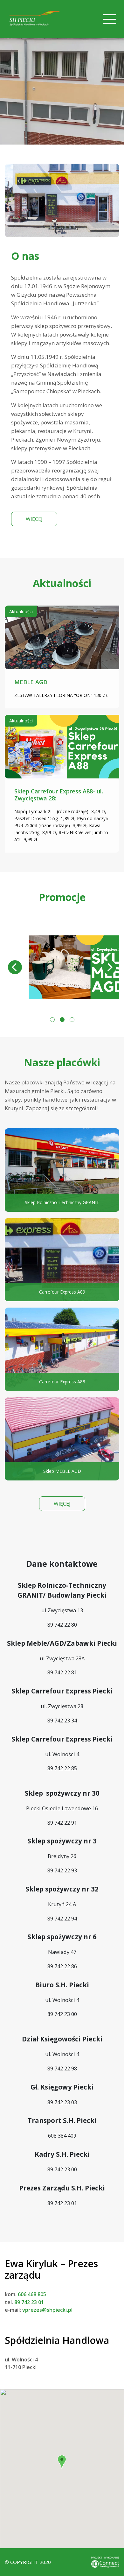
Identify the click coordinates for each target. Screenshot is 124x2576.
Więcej (34, 519)
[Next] (109, 967)
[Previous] (15, 967)
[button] (62, 2462)
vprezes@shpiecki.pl (47, 2310)
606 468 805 (32, 2294)
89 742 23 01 (29, 2302)
